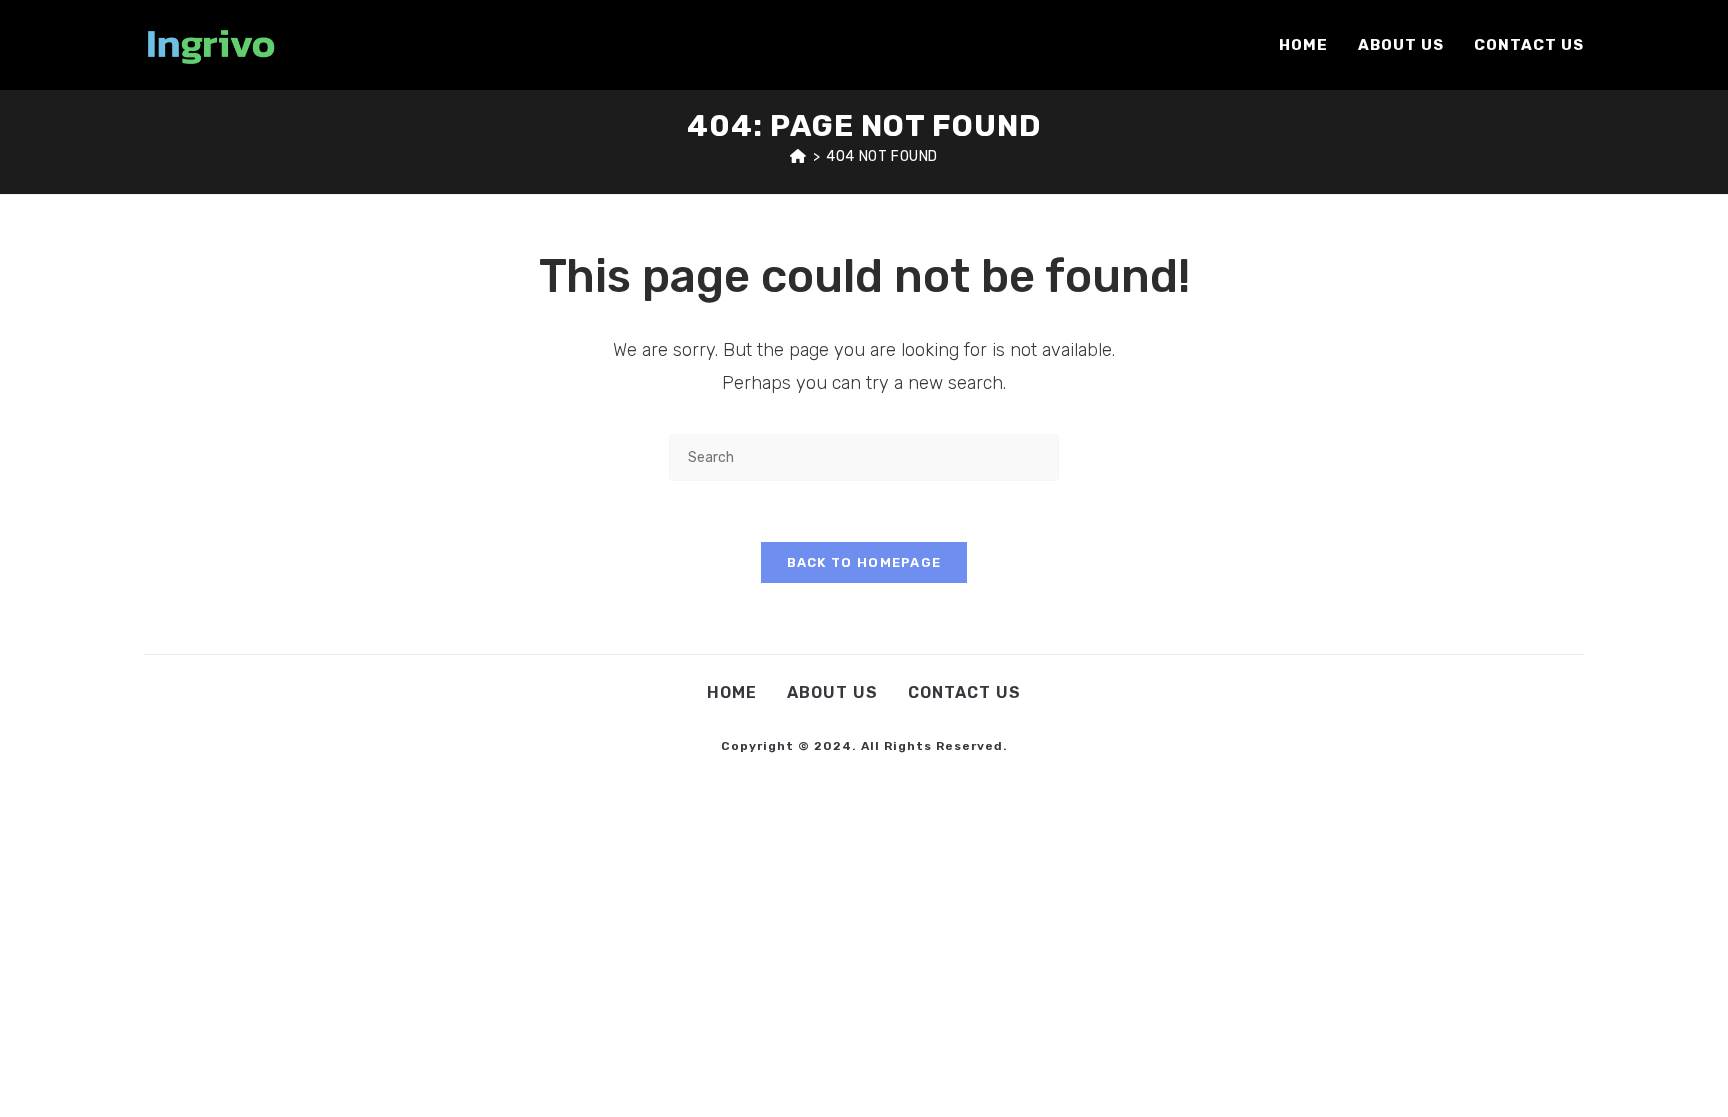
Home (732, 692)
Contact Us (964, 692)
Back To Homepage (864, 562)
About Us (832, 692)
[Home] (798, 156)
